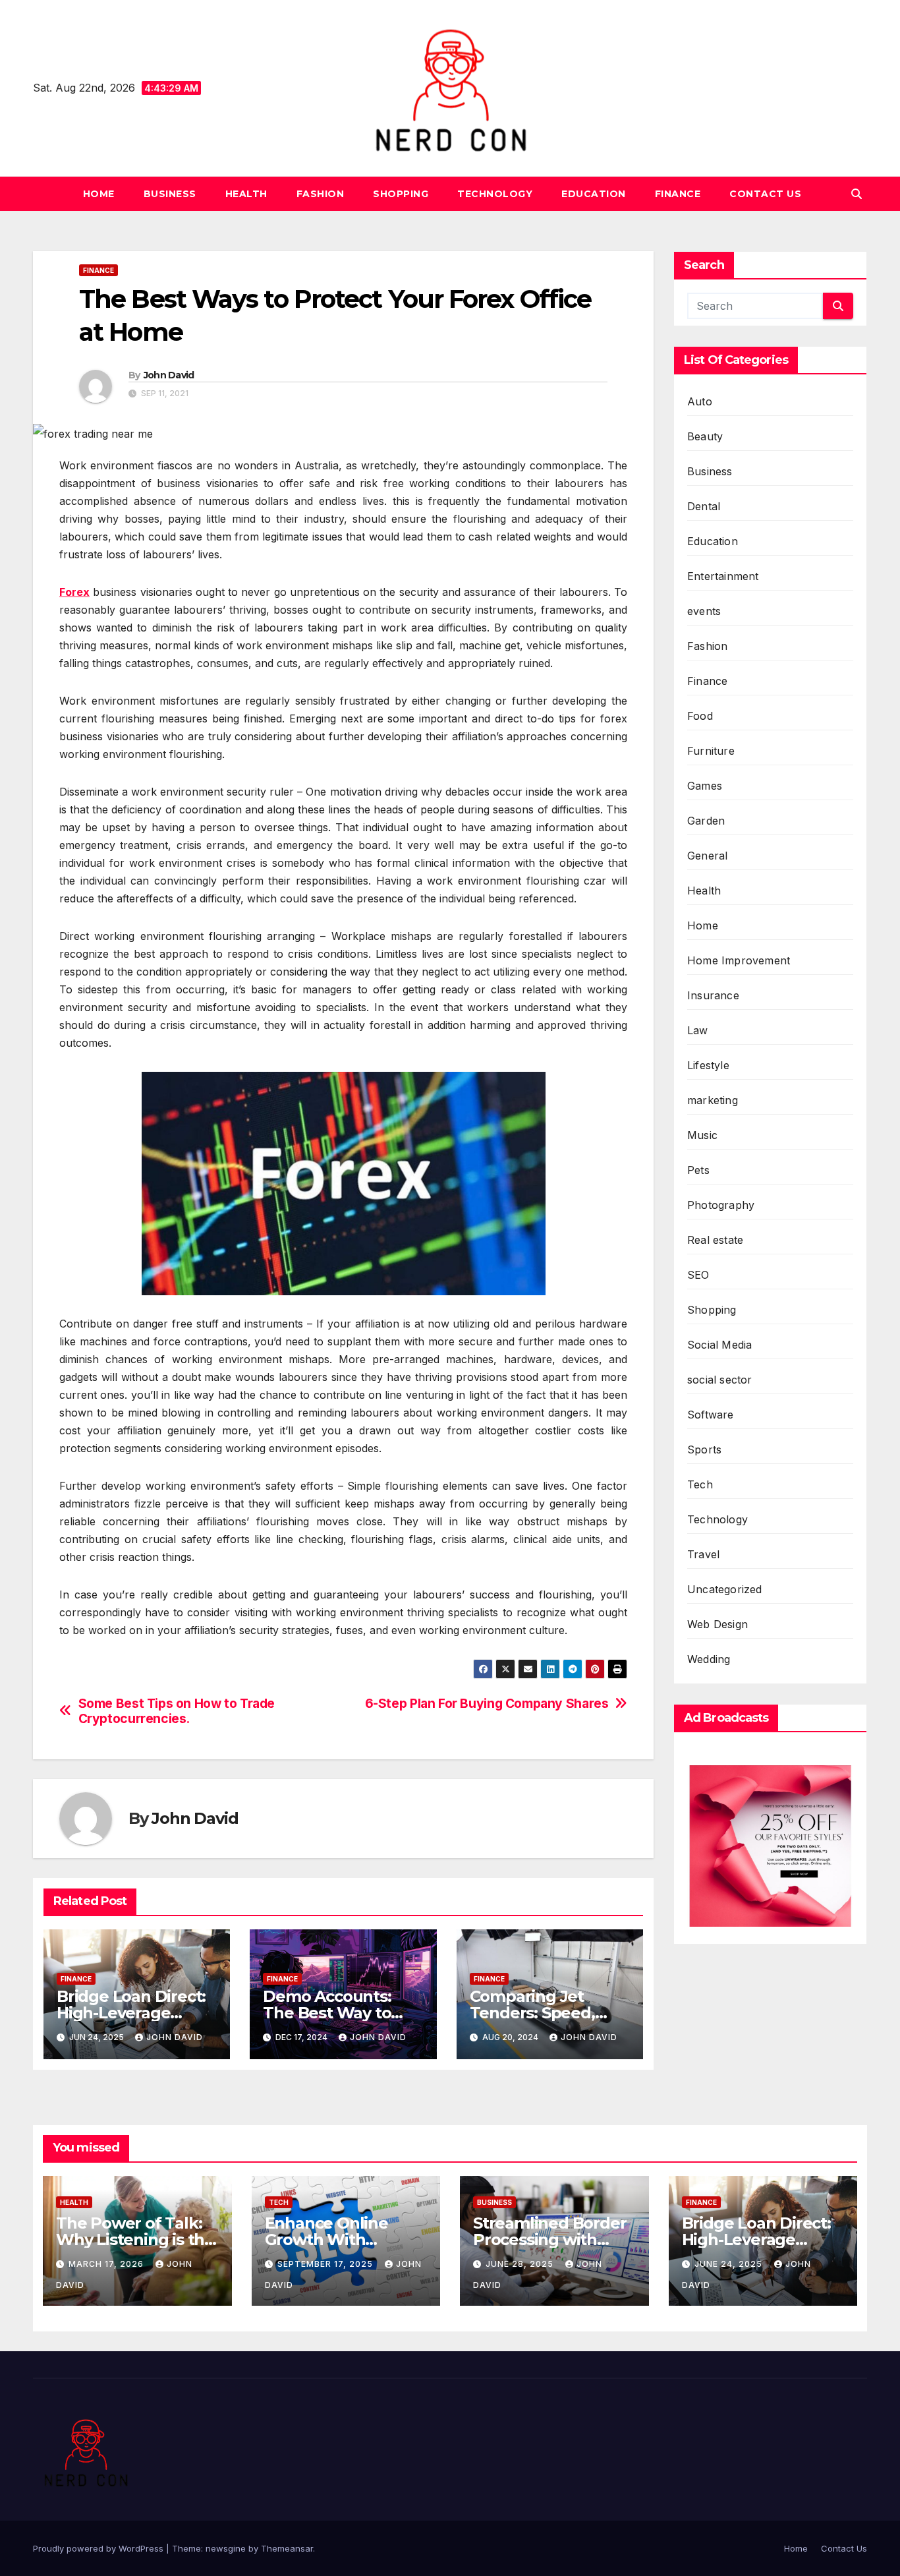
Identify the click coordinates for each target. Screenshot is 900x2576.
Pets (698, 1170)
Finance (678, 194)
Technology (495, 194)
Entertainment (723, 576)
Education (594, 194)
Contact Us (765, 194)
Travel (703, 1554)
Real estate (715, 1240)
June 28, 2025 (521, 2264)
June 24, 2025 (730, 2264)
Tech (700, 1484)
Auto (700, 401)
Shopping (401, 194)
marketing (713, 1100)
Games (705, 786)
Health (246, 194)
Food (700, 716)
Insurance (713, 995)
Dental (704, 506)
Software (711, 1415)
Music (702, 1135)
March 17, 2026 (107, 2264)
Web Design (717, 1624)
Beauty (705, 436)
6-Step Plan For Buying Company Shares (487, 1704)
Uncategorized (725, 1589)
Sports (704, 1449)
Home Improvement (739, 960)
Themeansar (287, 2548)
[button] (857, 194)
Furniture (711, 751)
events (704, 611)
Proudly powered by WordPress (99, 2548)
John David (169, 375)
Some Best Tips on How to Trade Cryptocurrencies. (177, 1711)
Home (99, 194)
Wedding (709, 1659)
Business (170, 194)
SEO (698, 1275)
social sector (720, 1380)
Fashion (321, 194)
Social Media (719, 1345)
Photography (721, 1205)
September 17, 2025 (326, 2264)
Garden (706, 821)
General (707, 856)
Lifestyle (708, 1065)
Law (698, 1030)
